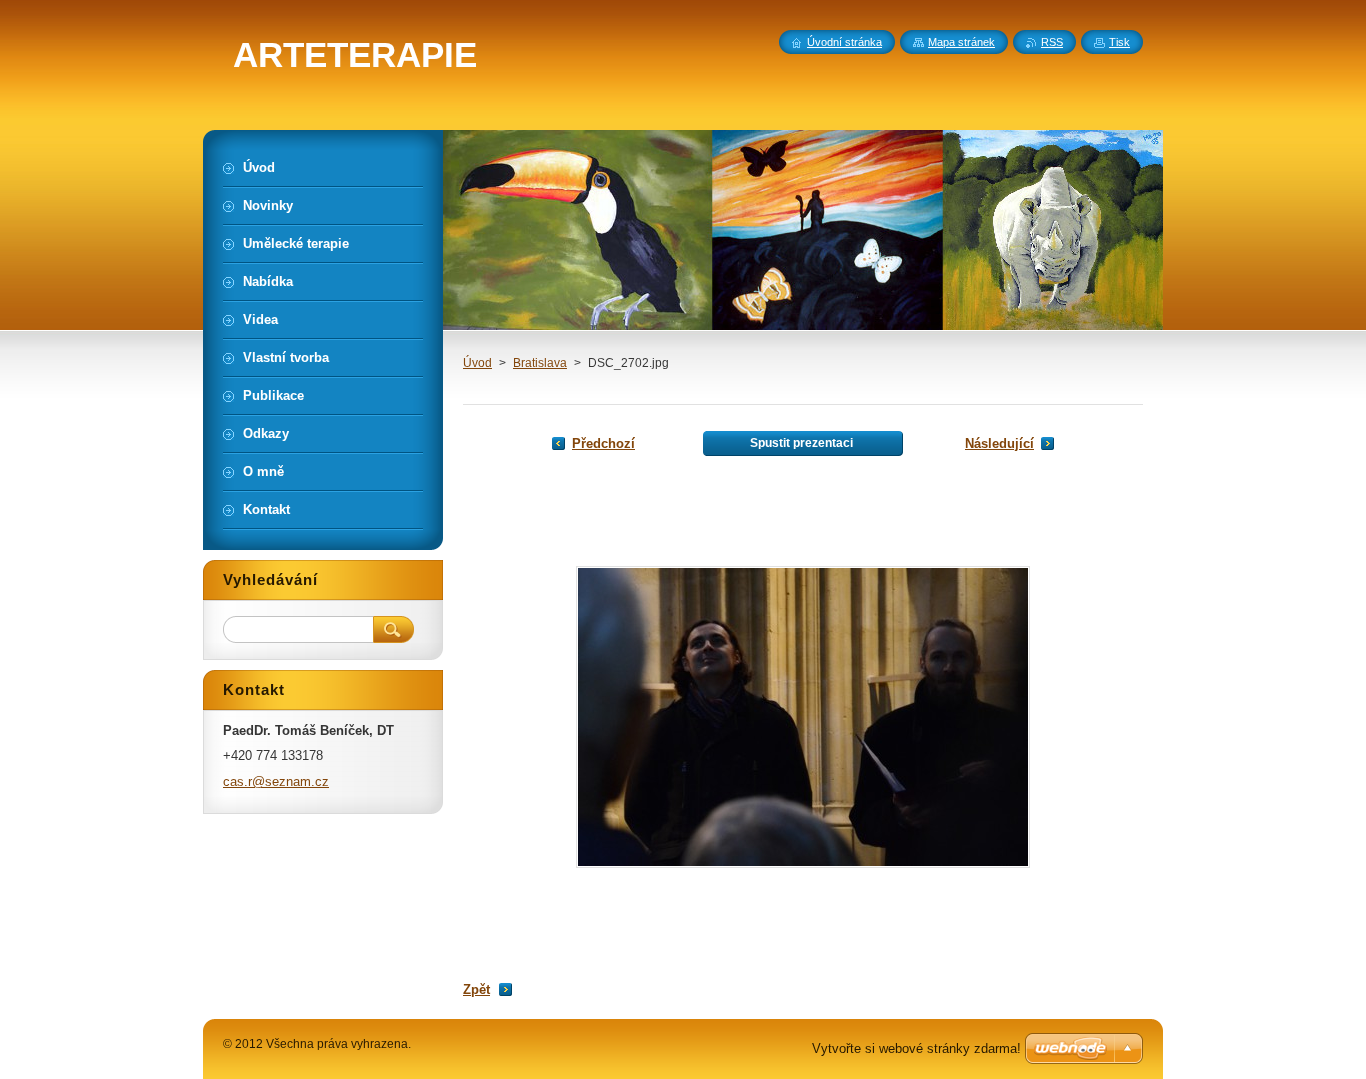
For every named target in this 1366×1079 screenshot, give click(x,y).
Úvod (477, 363)
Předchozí (603, 443)
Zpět (476, 989)
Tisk (1119, 42)
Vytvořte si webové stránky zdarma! (916, 1048)
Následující (999, 443)
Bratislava (540, 363)
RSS (1052, 42)
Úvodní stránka (844, 42)
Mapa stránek (961, 42)
